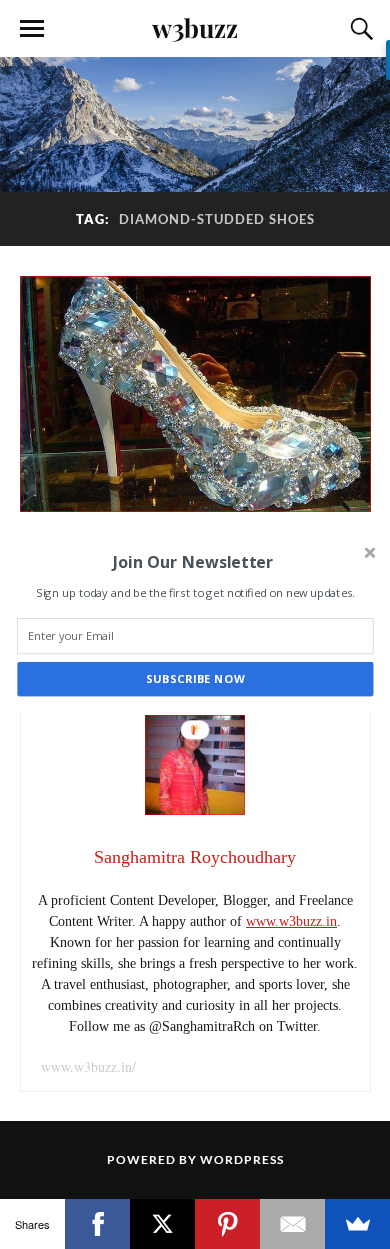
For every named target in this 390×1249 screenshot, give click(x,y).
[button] (193, 561)
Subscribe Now (195, 678)
